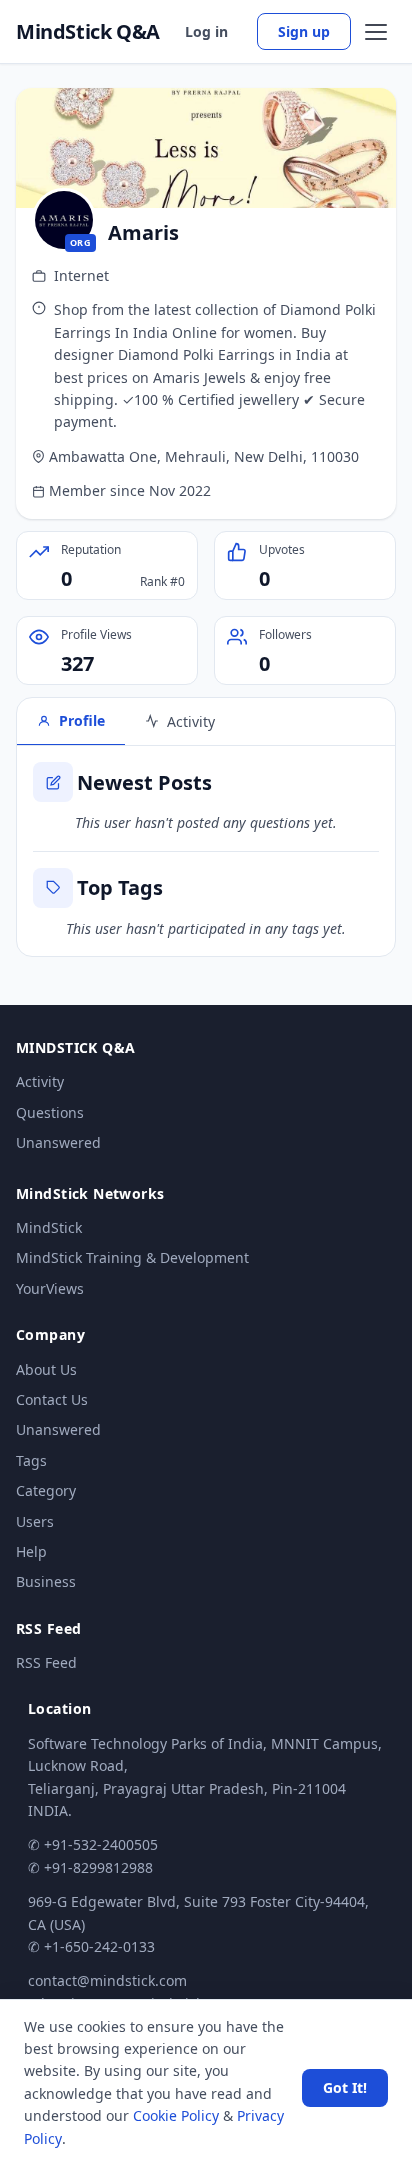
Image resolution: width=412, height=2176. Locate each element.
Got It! (345, 2087)
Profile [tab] (82, 720)
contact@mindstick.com (107, 1980)
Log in (206, 31)
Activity (40, 1081)
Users (35, 1521)
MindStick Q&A (88, 32)
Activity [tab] (191, 721)
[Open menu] (376, 32)
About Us (46, 1369)
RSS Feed (46, 1662)
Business (46, 1581)
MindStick (49, 1227)
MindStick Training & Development (132, 1257)
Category (46, 1490)
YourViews (50, 1288)
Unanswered (58, 1142)
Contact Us (52, 1399)
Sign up (304, 31)
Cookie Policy (176, 2115)
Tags (31, 1460)
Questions (50, 1112)
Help (31, 1551)
